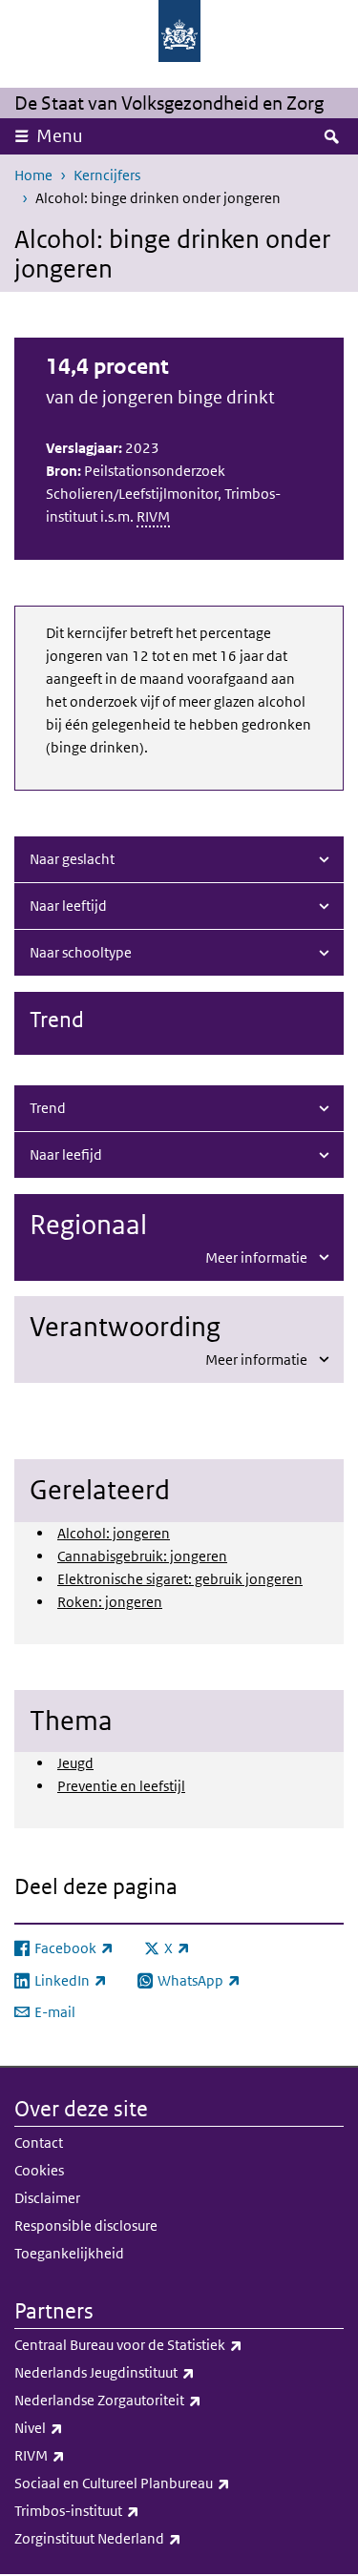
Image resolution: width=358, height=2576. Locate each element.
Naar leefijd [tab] (66, 1154)
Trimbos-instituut (119, 2510)
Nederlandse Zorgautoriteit (150, 2400)
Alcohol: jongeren (114, 1533)
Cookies (39, 2170)
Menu (60, 136)
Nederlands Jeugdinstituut (147, 2372)
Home (33, 175)
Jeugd (75, 1763)
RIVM (153, 516)
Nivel (81, 2427)
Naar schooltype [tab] (81, 952)
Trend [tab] (48, 1108)
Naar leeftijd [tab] (68, 906)
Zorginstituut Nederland (140, 2538)
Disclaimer (47, 2198)
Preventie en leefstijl (121, 1786)
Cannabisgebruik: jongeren (142, 1556)
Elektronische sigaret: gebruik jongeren (180, 1579)
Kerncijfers (107, 175)
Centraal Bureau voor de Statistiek (170, 2344)
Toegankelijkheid (69, 2253)
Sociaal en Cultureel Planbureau (164, 2483)
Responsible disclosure (86, 2226)
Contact (39, 2143)
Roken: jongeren (110, 1602)
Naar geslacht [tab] (72, 859)
